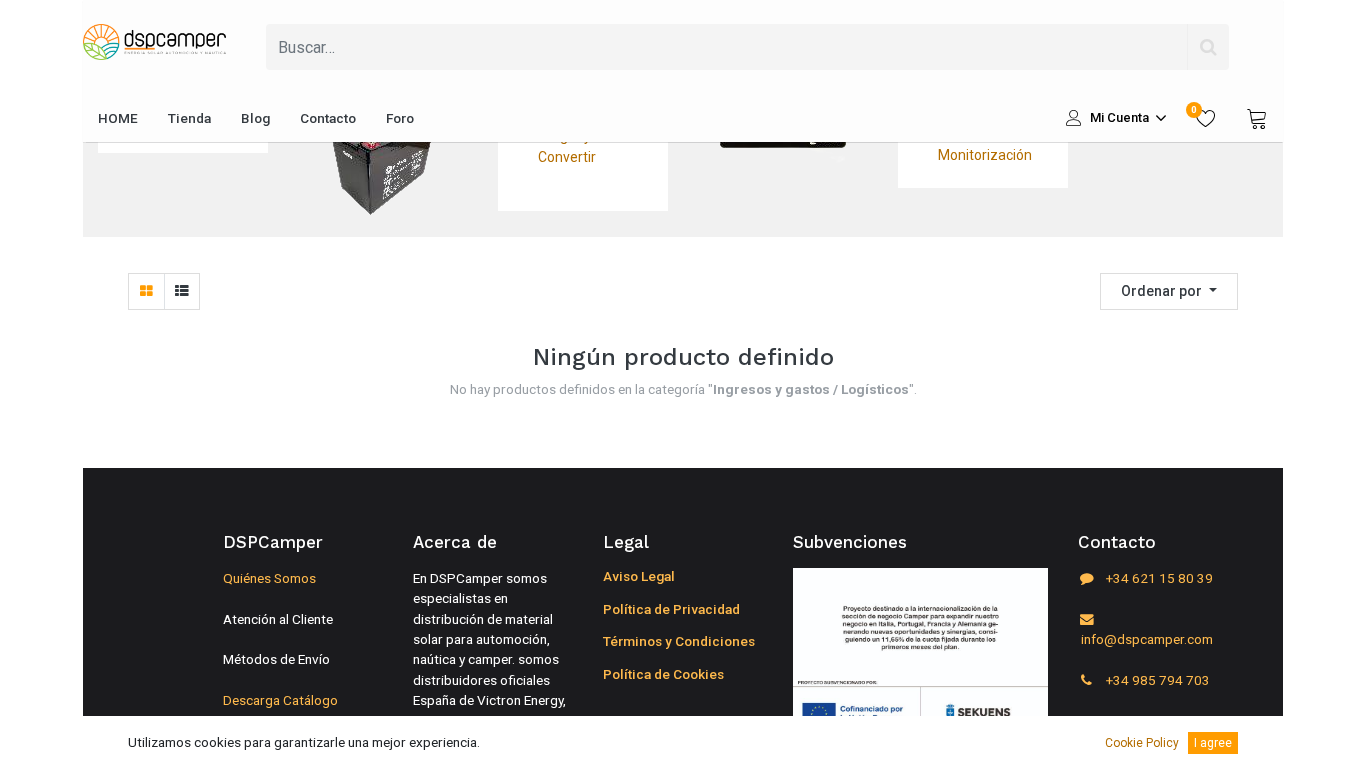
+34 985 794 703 (1156, 680)
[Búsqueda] (1208, 47)
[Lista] (181, 291)
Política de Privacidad (671, 609)
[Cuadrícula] (146, 291)
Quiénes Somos (269, 578)
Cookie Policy (1142, 743)
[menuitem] (118, 118)
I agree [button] (1213, 743)
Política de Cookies (663, 674)
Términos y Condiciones (679, 641)
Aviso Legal (639, 576)
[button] (1169, 291)
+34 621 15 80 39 (1158, 578)
